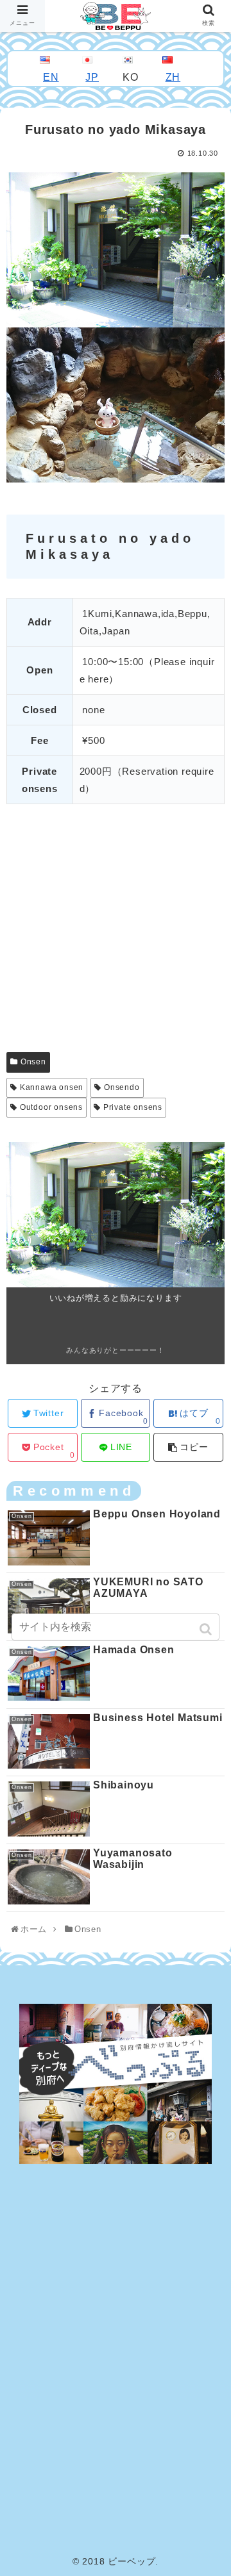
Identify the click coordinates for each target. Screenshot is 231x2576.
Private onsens (133, 1107)
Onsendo (122, 1087)
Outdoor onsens (51, 1107)
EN (51, 77)
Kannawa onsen (52, 1087)
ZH (173, 77)
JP (92, 77)
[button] (207, 1629)
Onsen (33, 1062)
